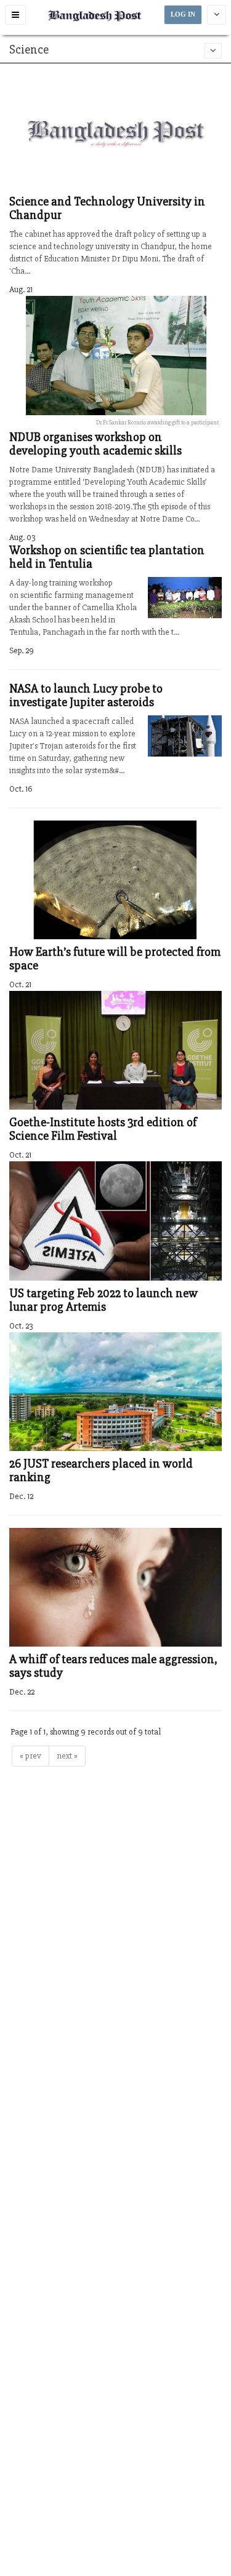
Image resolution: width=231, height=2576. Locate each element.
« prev (30, 1756)
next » (67, 1756)
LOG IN (183, 14)
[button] (15, 15)
